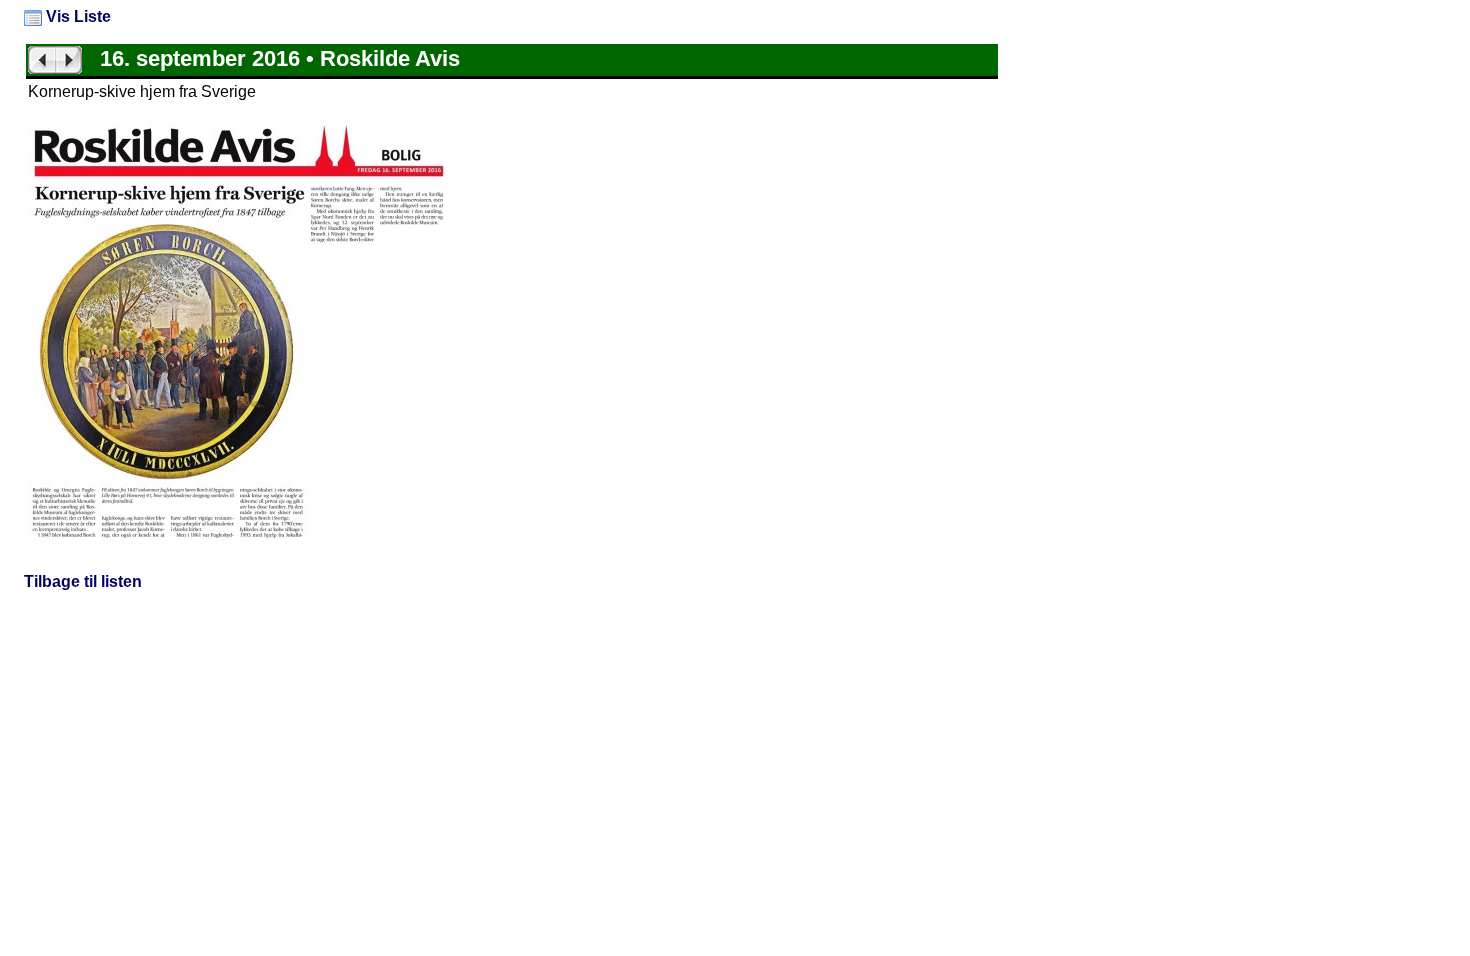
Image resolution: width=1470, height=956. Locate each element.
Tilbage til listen (83, 581)
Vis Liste (76, 16)
